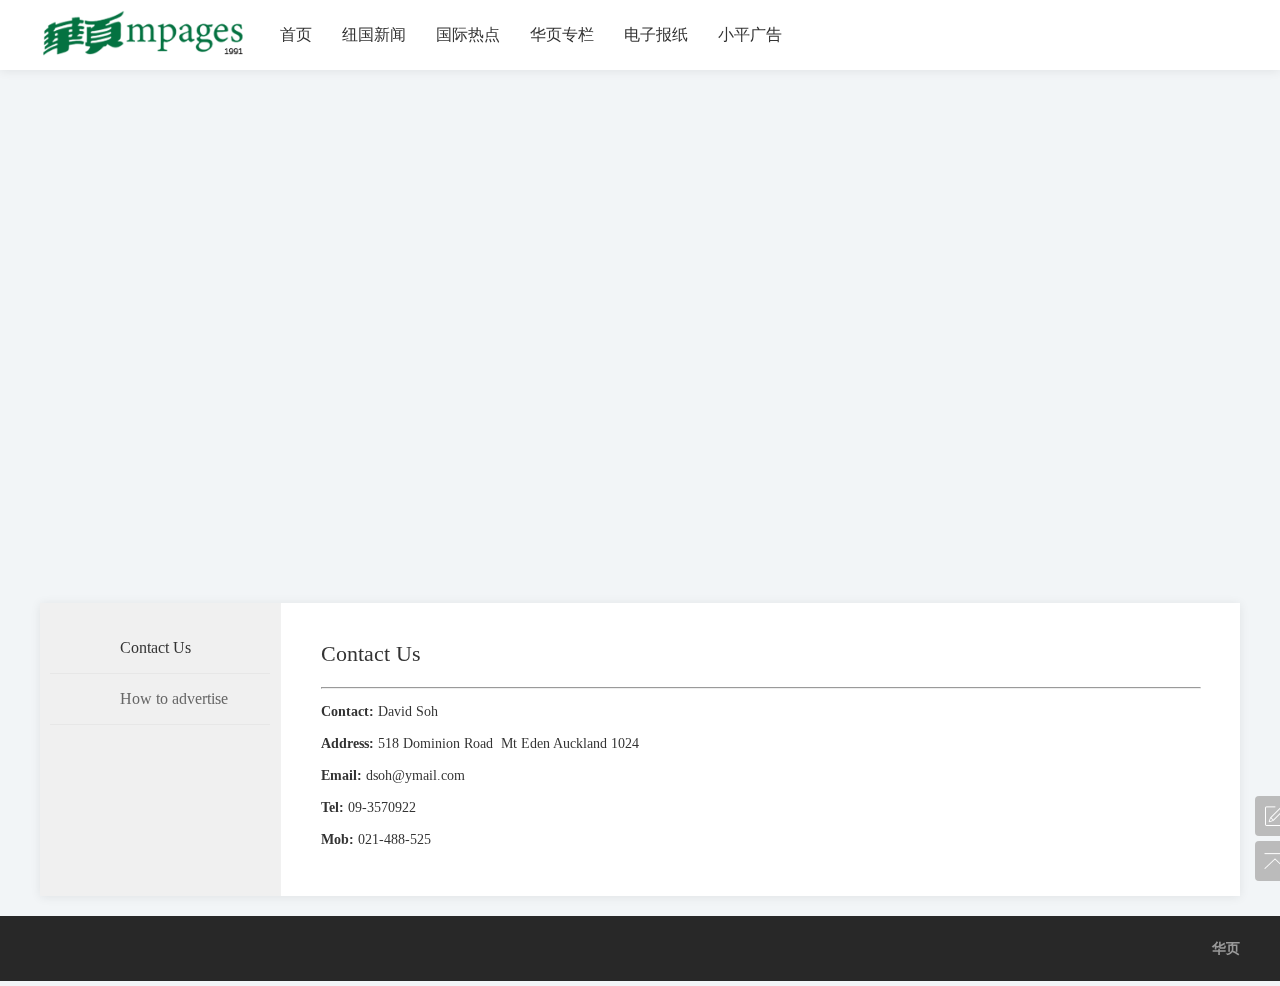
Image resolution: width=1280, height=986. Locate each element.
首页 (296, 34)
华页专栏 (562, 34)
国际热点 (468, 34)
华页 (1226, 948)
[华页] (145, 55)
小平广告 (750, 34)
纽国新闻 (374, 34)
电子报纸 (656, 34)
